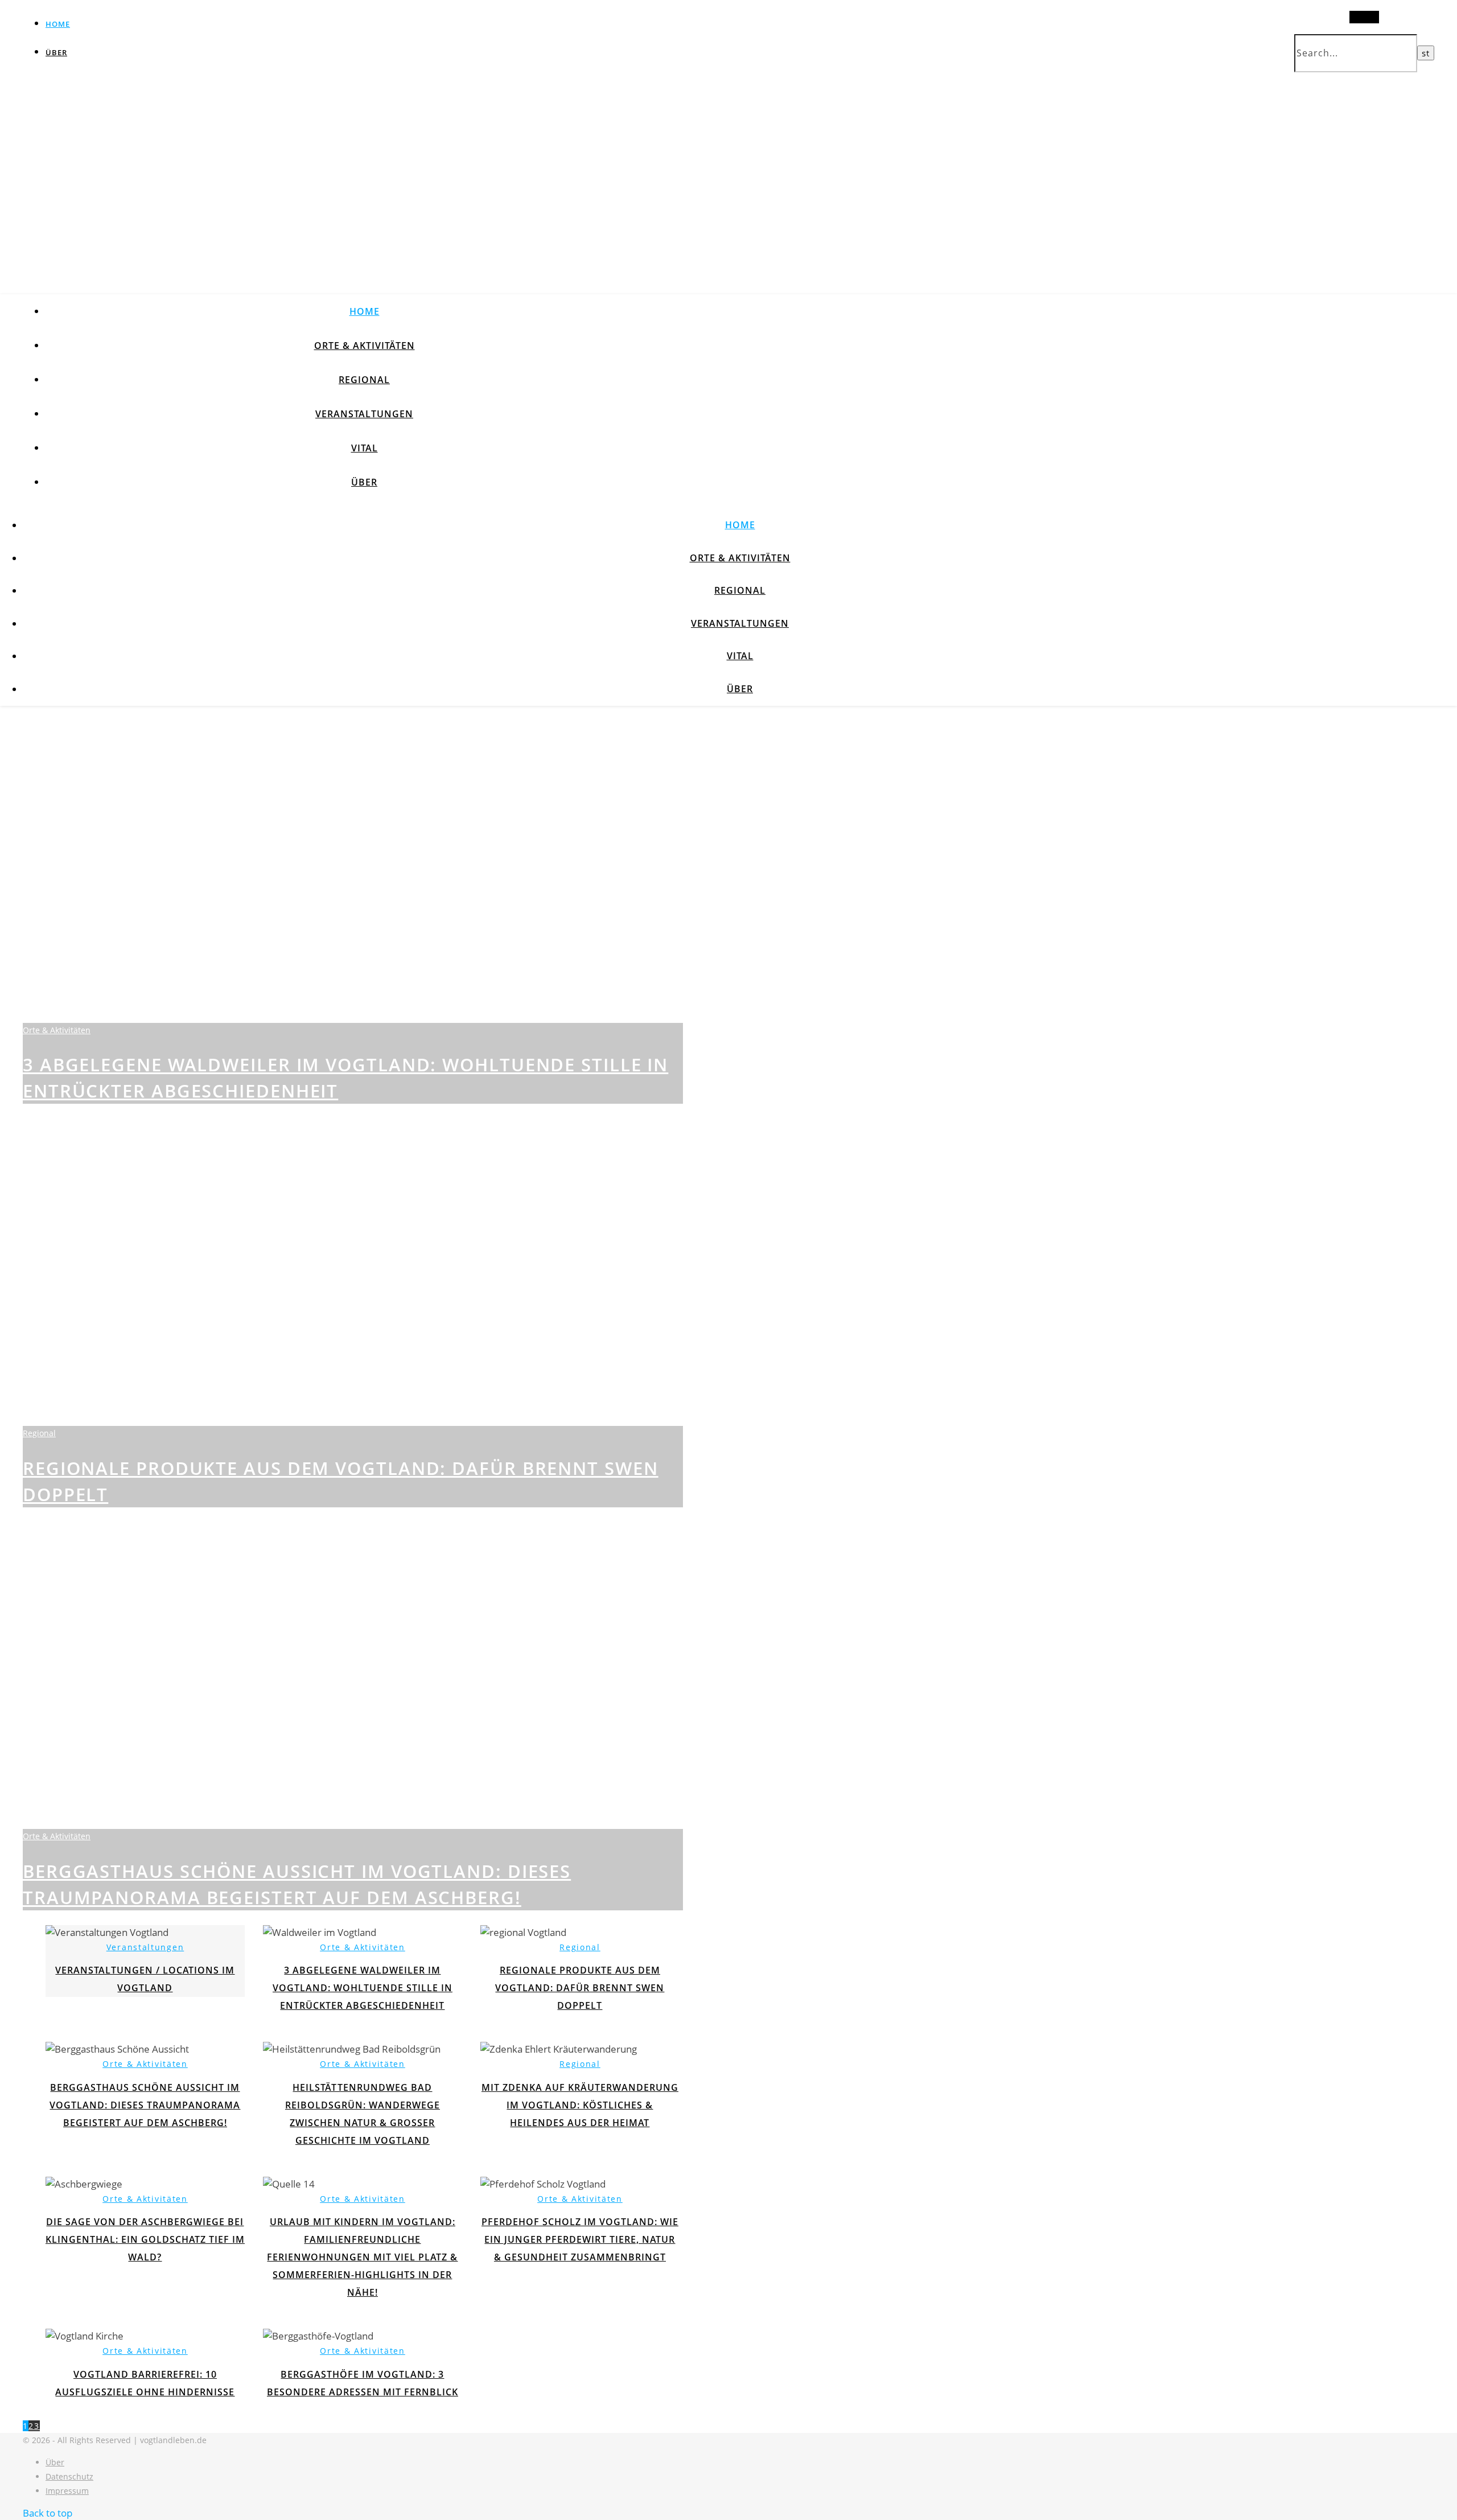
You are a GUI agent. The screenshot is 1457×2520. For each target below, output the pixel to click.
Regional (364, 380)
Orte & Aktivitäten (365, 346)
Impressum (67, 2491)
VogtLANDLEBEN (316, 127)
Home (58, 24)
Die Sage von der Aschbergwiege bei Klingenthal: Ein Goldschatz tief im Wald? (145, 2239)
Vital (365, 448)
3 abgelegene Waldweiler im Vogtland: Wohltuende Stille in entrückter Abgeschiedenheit (363, 1988)
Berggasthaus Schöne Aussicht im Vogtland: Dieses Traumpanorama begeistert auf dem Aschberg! (145, 2105)
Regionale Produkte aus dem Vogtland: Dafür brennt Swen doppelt (580, 1988)
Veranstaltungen (364, 414)
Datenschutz (69, 2476)
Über (56, 52)
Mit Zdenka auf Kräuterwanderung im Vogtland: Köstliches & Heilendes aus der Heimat (580, 2105)
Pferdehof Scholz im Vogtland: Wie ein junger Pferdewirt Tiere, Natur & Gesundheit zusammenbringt (580, 2239)
